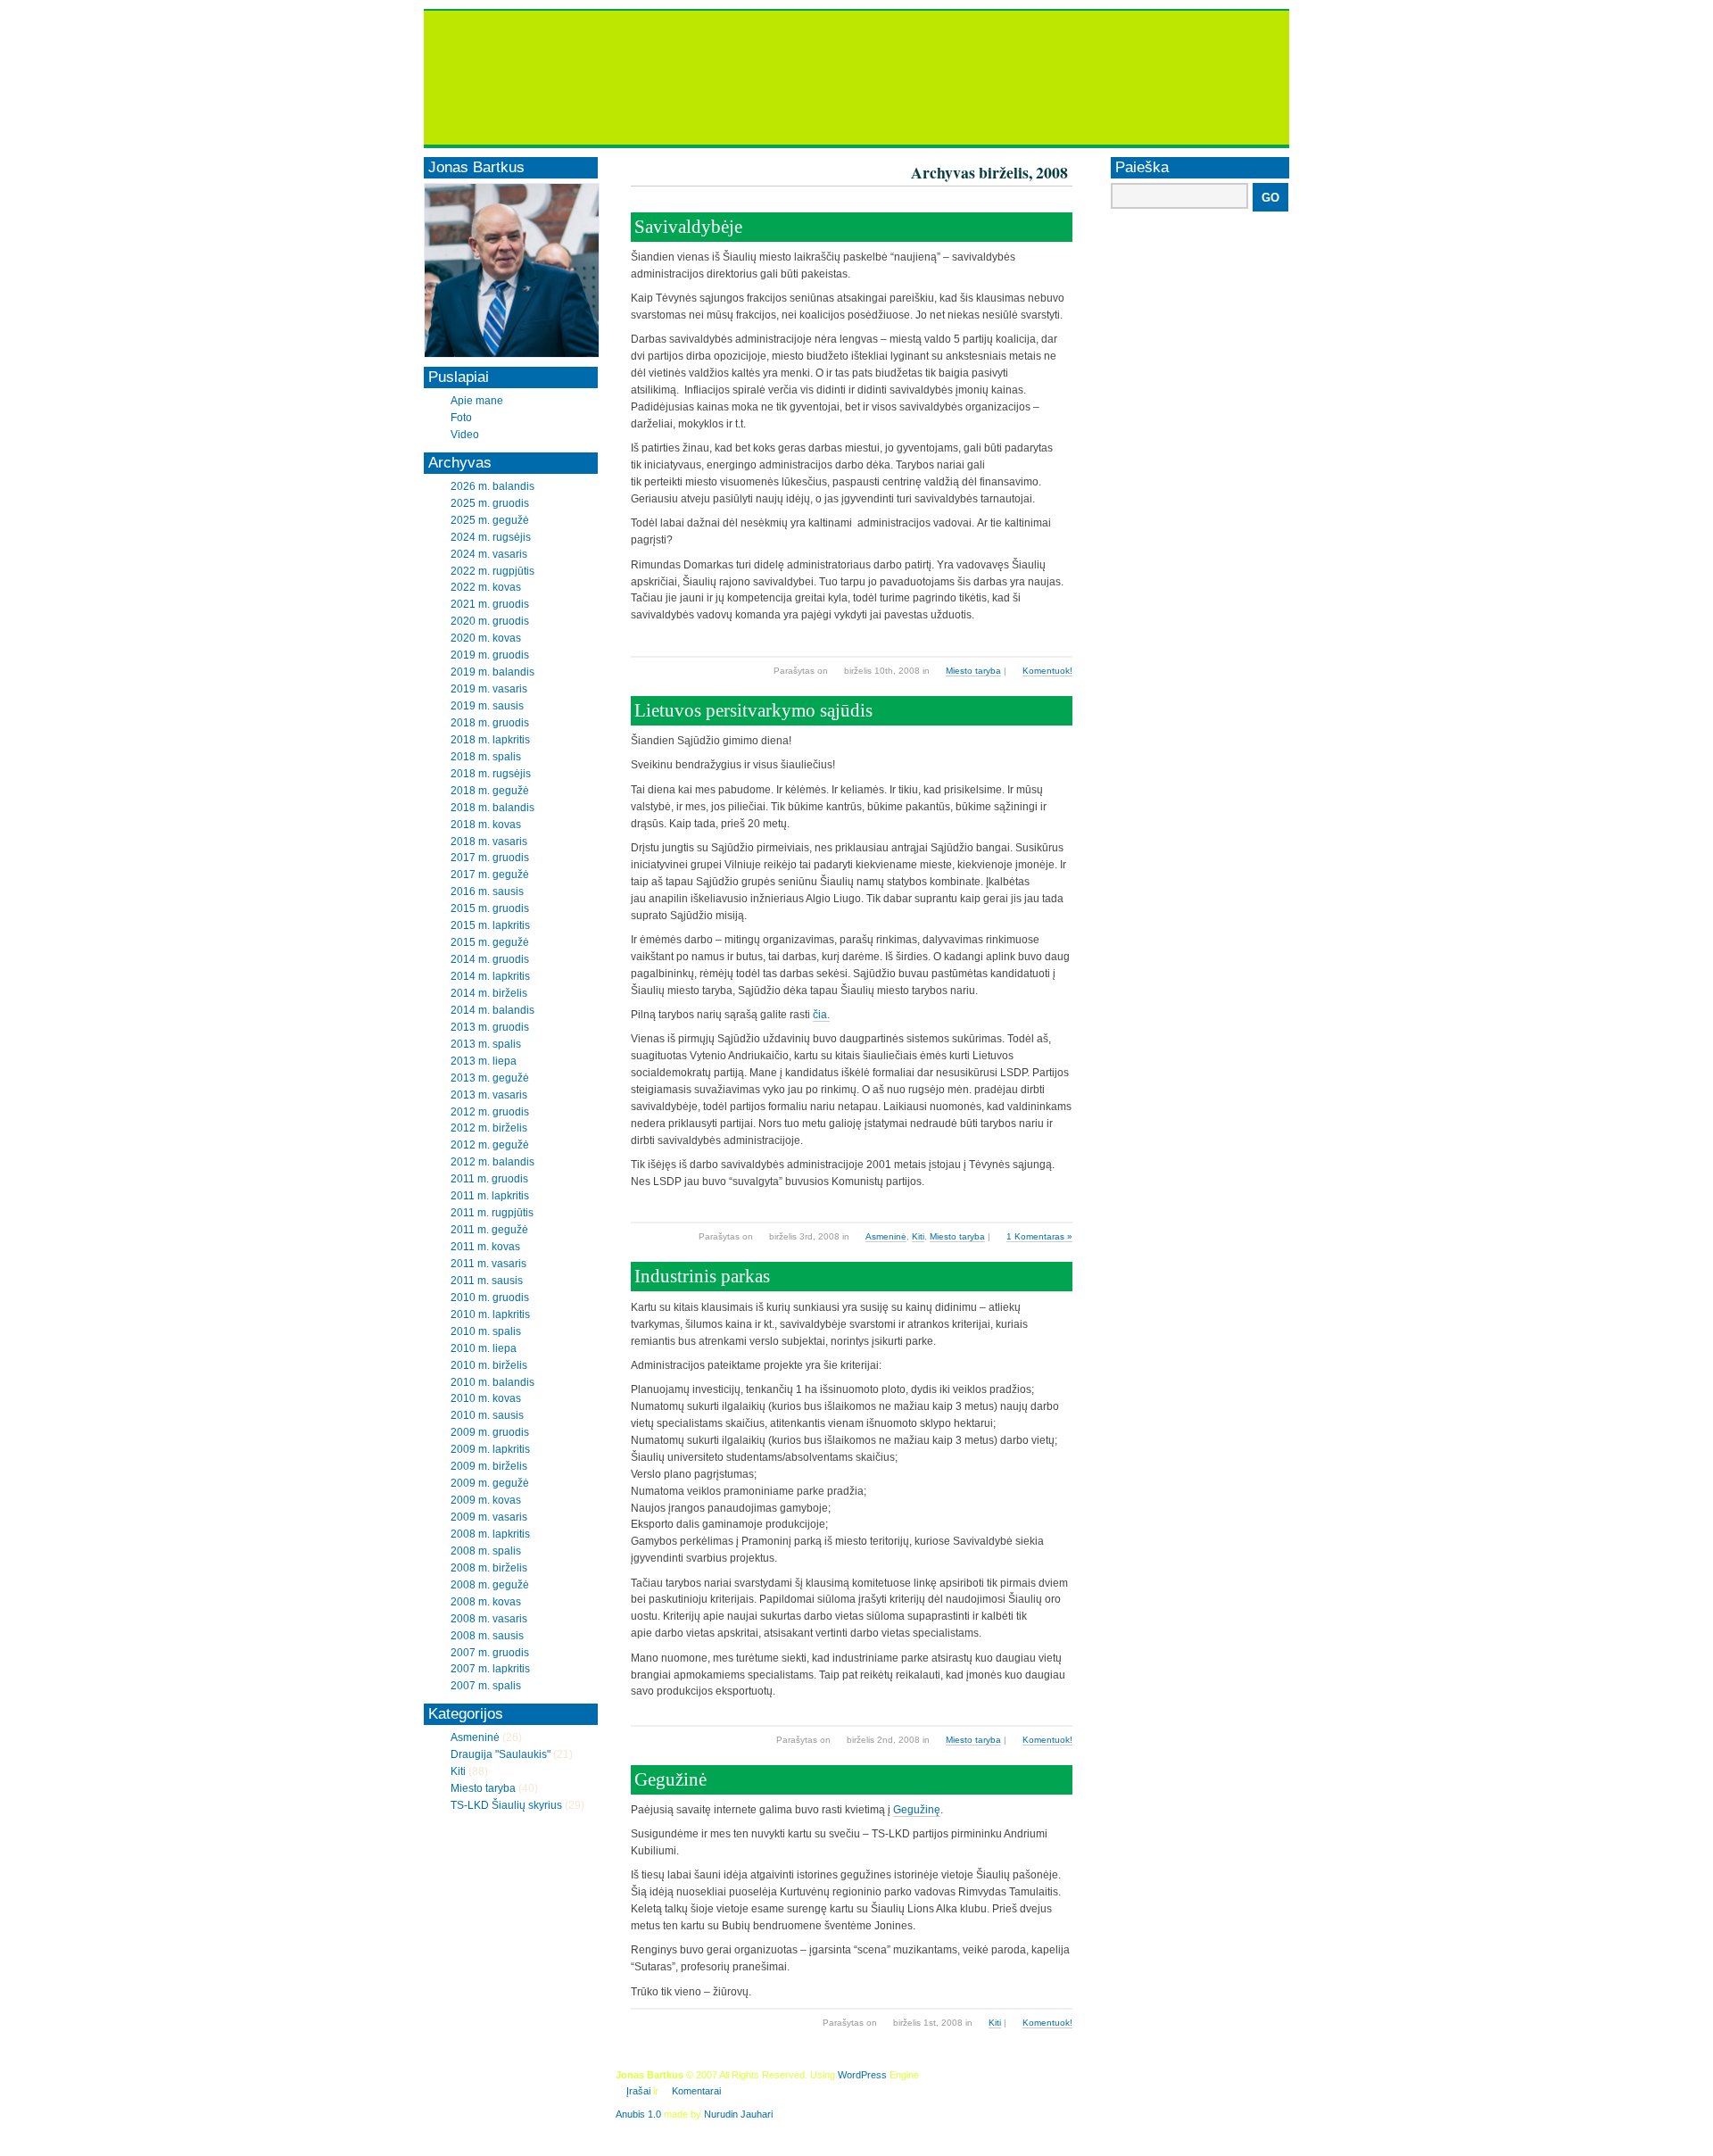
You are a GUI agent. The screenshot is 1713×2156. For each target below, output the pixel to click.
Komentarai (696, 2091)
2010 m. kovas (486, 1398)
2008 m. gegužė (490, 1585)
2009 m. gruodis (490, 1432)
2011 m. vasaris (488, 1264)
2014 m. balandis (492, 1010)
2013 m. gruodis (490, 1027)
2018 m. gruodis (490, 723)
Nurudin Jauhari (738, 2114)
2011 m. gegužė (489, 1230)
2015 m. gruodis (490, 908)
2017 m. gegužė (490, 875)
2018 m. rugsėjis (491, 774)
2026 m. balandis (492, 486)
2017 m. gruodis (490, 858)
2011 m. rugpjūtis (492, 1213)
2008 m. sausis (487, 1636)
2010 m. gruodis (490, 1298)
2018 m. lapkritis (490, 740)
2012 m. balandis (492, 1162)
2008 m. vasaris (489, 1619)
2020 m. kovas (486, 638)
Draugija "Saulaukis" (501, 1754)
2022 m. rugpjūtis (492, 571)
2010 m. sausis (487, 1415)
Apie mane (477, 401)
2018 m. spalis (486, 757)
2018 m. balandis (492, 808)
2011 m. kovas (485, 1247)
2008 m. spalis (486, 1551)
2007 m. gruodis (490, 1653)
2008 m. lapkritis (490, 1534)
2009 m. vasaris (489, 1517)
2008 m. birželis (489, 1568)
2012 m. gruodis (490, 1112)
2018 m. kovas (486, 825)
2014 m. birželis (489, 993)
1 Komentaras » (1039, 1236)
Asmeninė (886, 1236)
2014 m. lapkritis (490, 976)
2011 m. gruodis (489, 1179)
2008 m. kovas (486, 1602)
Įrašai (638, 2091)
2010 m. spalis (486, 1331)
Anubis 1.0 (638, 2114)
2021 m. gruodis (490, 604)
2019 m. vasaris (489, 689)
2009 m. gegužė (490, 1483)
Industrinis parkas (702, 1276)
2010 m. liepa (484, 1348)
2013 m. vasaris (489, 1095)
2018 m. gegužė (490, 791)
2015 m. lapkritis (490, 925)
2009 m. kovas (486, 1500)
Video (465, 435)
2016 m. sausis (487, 891)
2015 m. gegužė (490, 942)
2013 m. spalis (486, 1044)
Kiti (918, 1236)
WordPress (862, 2075)
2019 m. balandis (492, 672)
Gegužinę (917, 1810)
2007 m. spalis (486, 1686)
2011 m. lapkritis (490, 1196)
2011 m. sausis (487, 1281)
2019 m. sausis (487, 706)
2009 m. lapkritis (490, 1449)
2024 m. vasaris (489, 554)
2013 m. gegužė (490, 1078)
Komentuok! (1047, 671)
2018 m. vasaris (489, 842)
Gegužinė (670, 1779)
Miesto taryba (973, 671)
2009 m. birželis (489, 1466)
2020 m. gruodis (490, 621)
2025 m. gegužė (490, 520)
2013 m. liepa (484, 1061)
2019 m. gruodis (490, 655)
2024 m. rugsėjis (491, 537)
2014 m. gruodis (490, 959)
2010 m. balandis (492, 1382)
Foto (461, 418)
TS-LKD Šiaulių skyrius (506, 1805)
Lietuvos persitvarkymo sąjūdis (753, 710)
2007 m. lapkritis (490, 1669)
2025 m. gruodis (490, 503)
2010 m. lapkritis (490, 1314)
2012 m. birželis (489, 1128)
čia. (821, 1015)
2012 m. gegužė (490, 1145)
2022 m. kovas (486, 587)
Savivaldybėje (688, 227)
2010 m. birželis (489, 1365)
